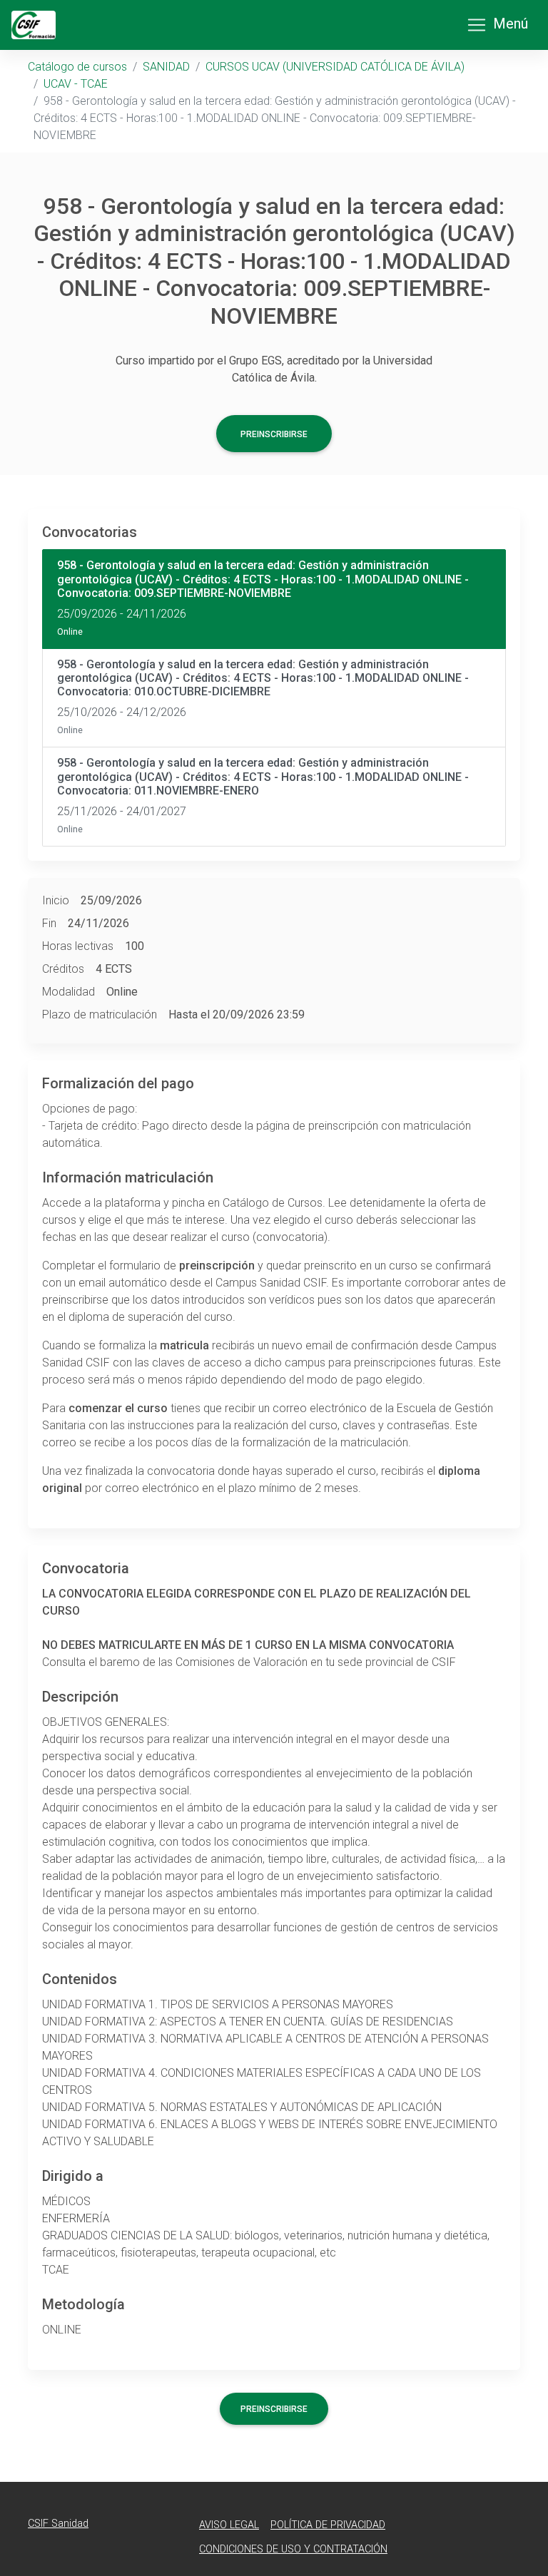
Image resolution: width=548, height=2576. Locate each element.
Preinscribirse (274, 434)
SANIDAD (166, 67)
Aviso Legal (229, 2525)
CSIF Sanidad (58, 2524)
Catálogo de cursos (77, 67)
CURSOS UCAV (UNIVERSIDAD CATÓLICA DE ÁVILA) (335, 67)
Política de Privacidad (328, 2525)
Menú (511, 24)
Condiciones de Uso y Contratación (293, 2549)
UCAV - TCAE (76, 84)
